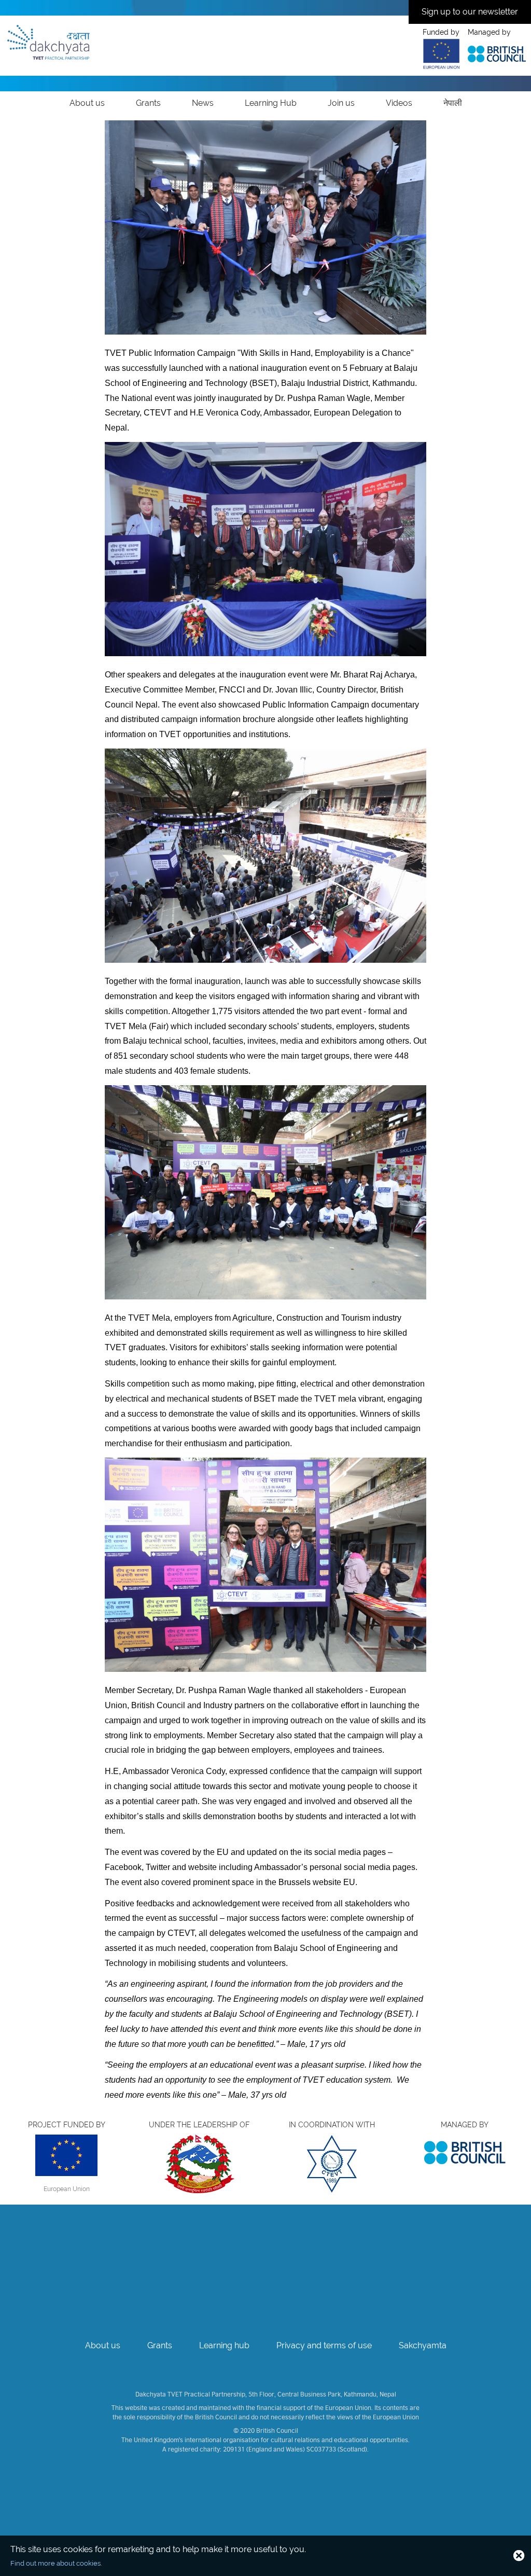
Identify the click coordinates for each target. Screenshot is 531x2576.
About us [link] (87, 103)
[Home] (48, 41)
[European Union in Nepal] (66, 2158)
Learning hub (224, 2345)
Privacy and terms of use (324, 2345)
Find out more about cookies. (56, 2563)
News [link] (203, 103)
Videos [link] (399, 103)
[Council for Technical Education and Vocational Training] (332, 2167)
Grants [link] (148, 103)
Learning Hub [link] (271, 103)
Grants (160, 2345)
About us (103, 2345)
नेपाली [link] (453, 103)
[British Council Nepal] (465, 2152)
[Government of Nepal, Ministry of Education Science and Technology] (199, 2167)
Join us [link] (341, 103)
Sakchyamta (423, 2345)
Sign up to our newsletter (470, 12)
